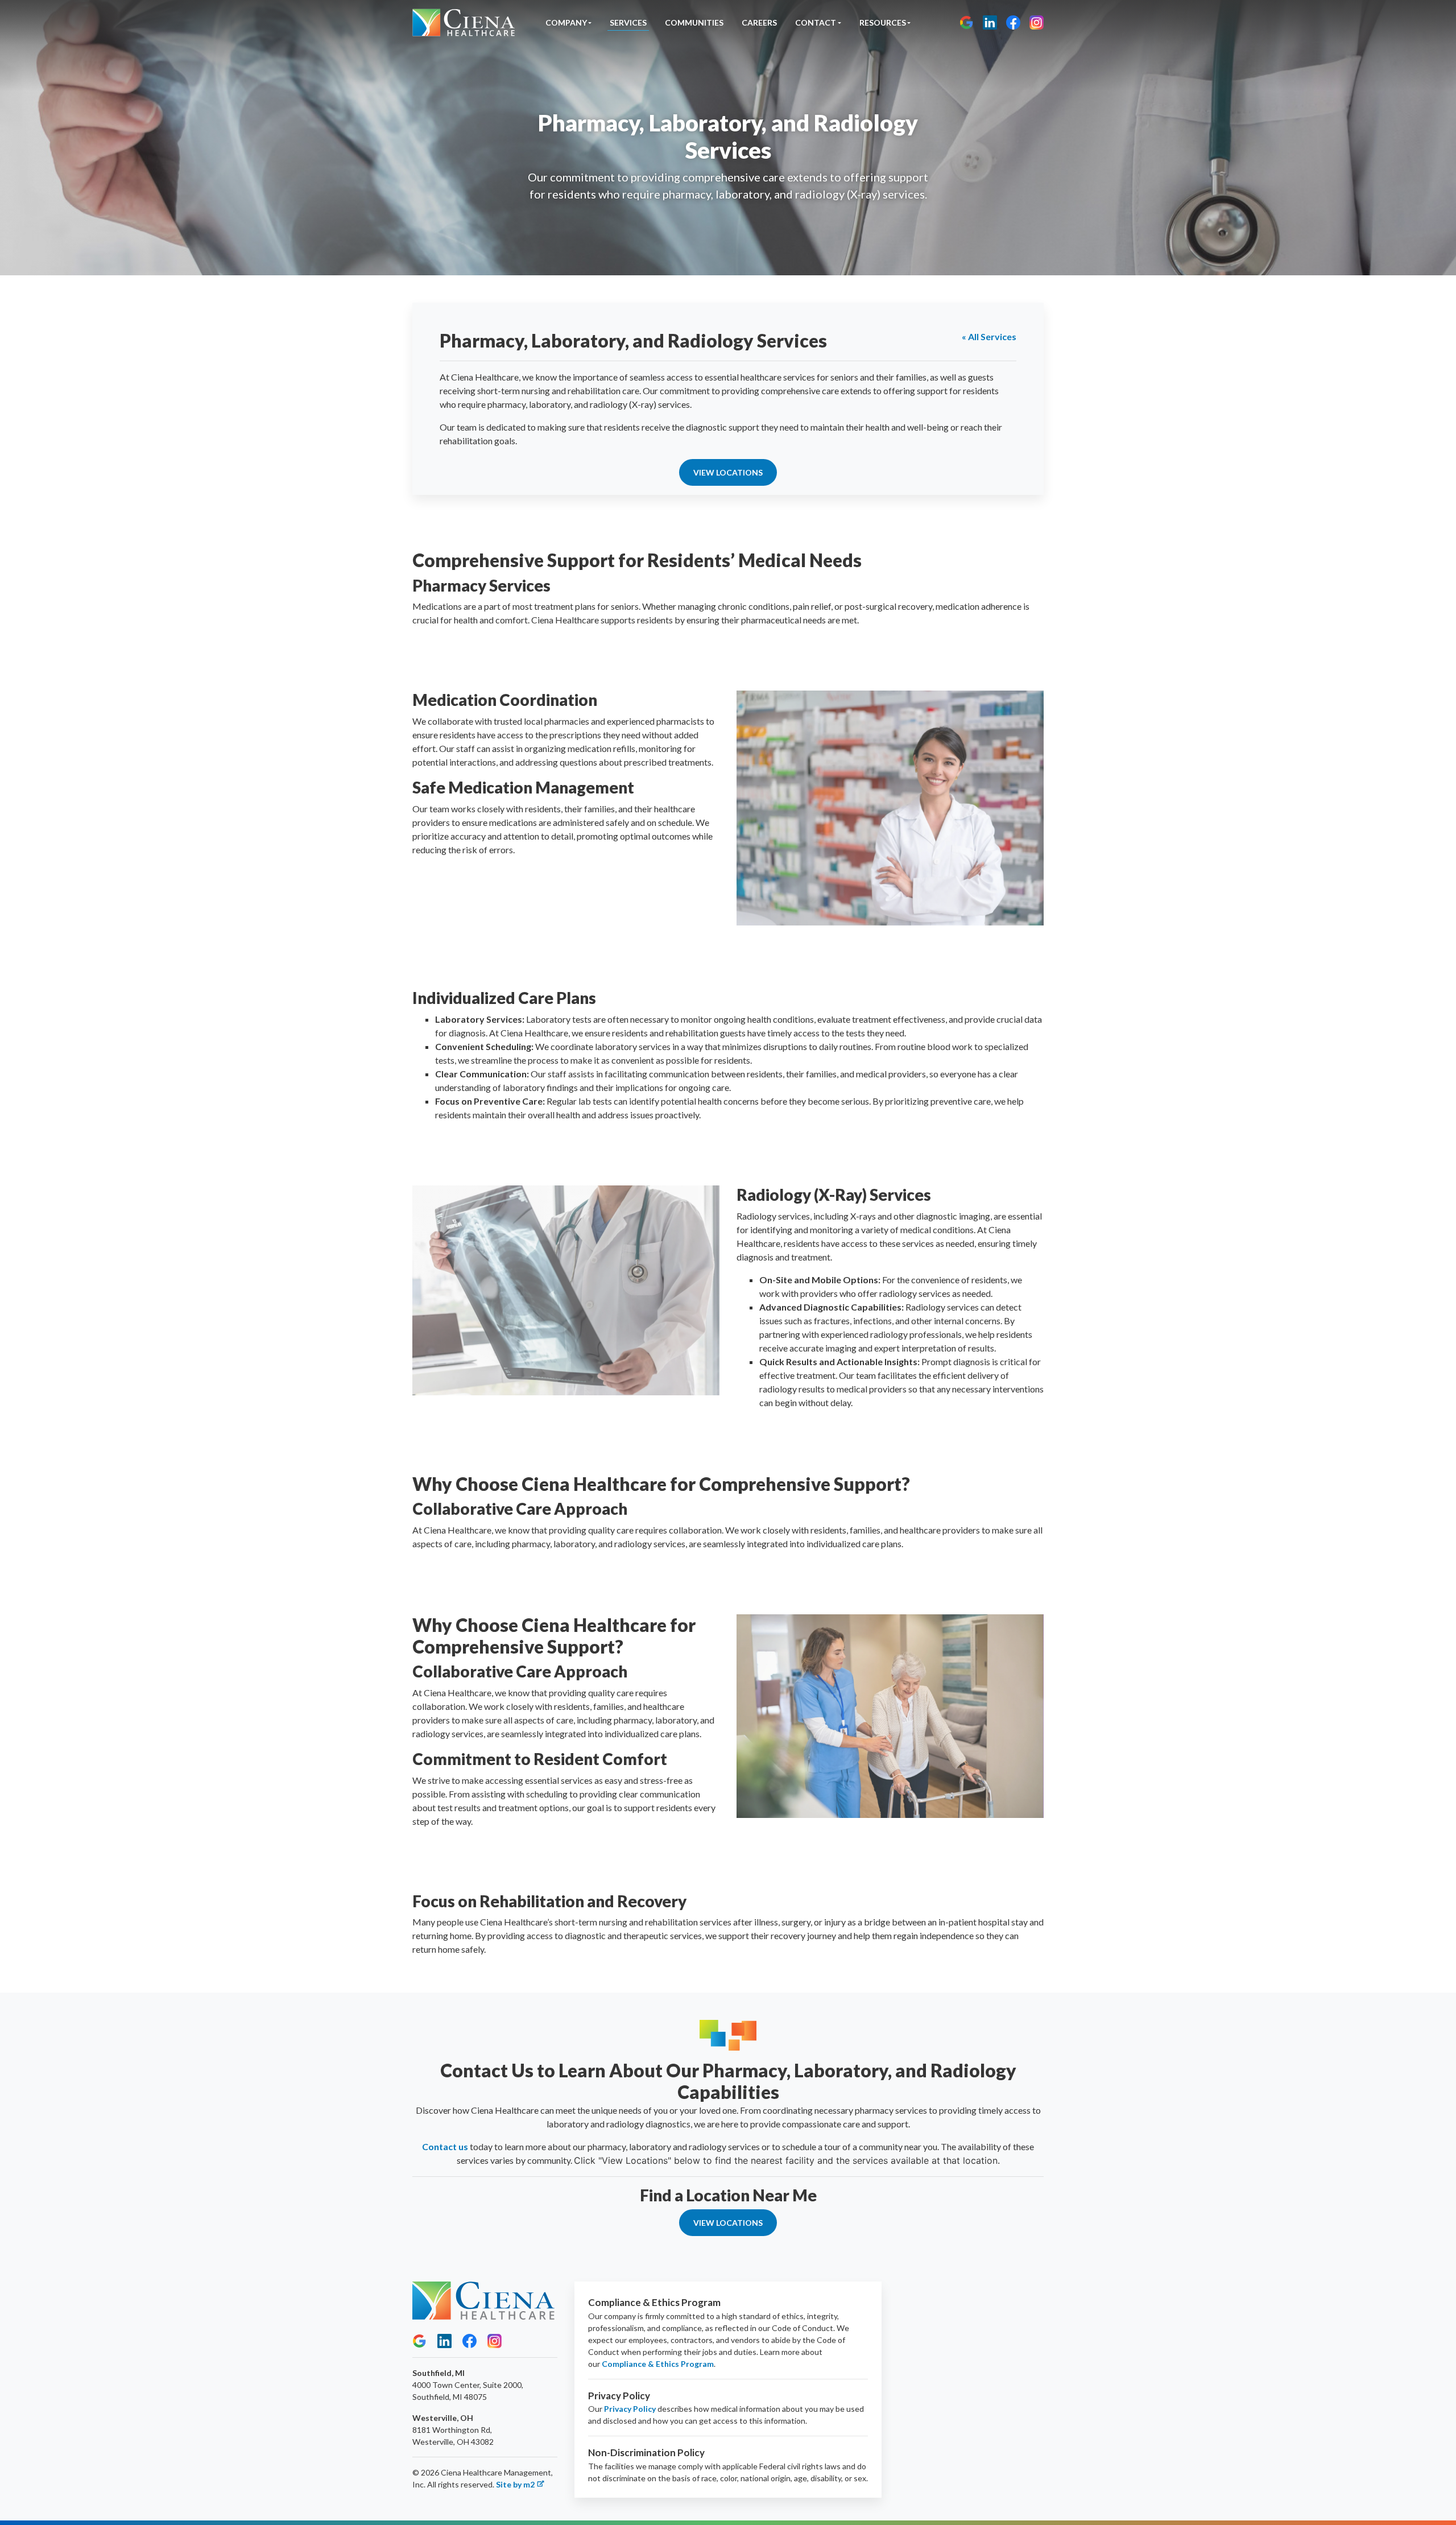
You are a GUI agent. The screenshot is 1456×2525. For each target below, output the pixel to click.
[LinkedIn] (990, 22)
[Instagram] (1037, 22)
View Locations (728, 472)
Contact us (445, 2146)
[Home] (464, 22)
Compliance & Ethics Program (658, 2364)
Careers (759, 22)
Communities (694, 22)
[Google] (967, 22)
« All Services (989, 336)
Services (628, 22)
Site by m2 (515, 2484)
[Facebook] (1013, 22)
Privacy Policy (630, 2409)
